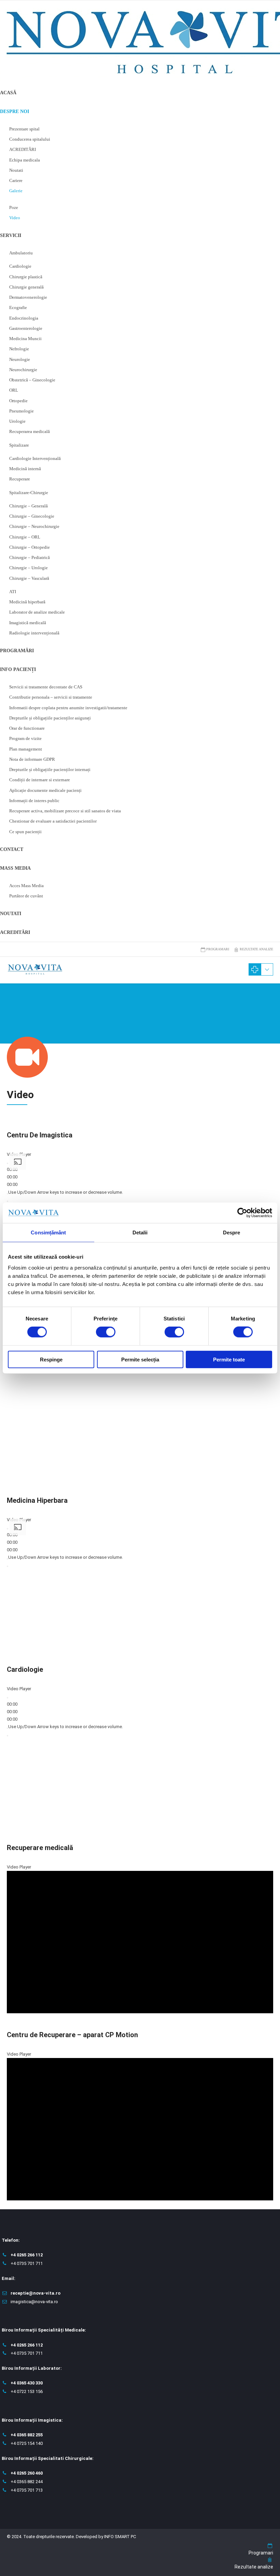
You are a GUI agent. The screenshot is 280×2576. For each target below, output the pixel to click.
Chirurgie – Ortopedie (30, 547)
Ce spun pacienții (25, 832)
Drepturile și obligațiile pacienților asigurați (50, 718)
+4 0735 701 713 (27, 2490)
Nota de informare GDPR (32, 759)
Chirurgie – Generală (29, 506)
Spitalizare (19, 445)
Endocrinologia (24, 318)
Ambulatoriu (21, 253)
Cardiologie (20, 266)
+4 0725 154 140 (27, 2443)
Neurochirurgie (23, 370)
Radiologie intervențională (34, 633)
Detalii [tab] (140, 1233)
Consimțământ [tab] (48, 1233)
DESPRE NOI (15, 111)
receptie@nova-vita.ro (36, 2293)
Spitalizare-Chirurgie (29, 493)
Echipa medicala (25, 160)
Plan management (26, 749)
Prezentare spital (24, 129)
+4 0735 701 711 (27, 2263)
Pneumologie (22, 411)
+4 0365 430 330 (27, 2383)
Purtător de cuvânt (26, 896)
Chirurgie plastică (26, 277)
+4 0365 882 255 (27, 2435)
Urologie (17, 421)
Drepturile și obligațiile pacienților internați (50, 769)
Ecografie (18, 307)
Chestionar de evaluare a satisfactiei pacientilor (53, 821)
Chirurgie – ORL (25, 537)
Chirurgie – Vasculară (29, 578)
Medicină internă (25, 469)
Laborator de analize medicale (37, 612)
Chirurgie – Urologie (29, 568)
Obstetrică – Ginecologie (32, 380)
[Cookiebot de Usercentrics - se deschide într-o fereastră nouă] (242, 1213)
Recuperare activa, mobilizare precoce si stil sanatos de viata (65, 811)
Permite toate (229, 1359)
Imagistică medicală (28, 623)
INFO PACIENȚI (18, 669)
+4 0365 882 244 (27, 2482)
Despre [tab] (232, 1233)
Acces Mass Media (26, 886)
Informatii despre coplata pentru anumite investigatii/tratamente (68, 708)
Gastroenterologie (26, 328)
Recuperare (20, 479)
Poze (14, 207)
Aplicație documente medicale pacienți (45, 790)
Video (15, 218)
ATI (13, 592)
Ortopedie (18, 401)
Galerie (16, 191)
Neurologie (20, 359)
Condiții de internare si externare (40, 780)
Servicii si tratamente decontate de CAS (46, 687)
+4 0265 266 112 (27, 2255)
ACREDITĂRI (23, 149)
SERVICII (11, 235)
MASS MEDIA (15, 868)
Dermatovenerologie (28, 297)
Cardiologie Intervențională (35, 458)
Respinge (51, 1359)
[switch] (106, 1332)
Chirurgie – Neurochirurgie (34, 526)
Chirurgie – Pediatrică (30, 557)
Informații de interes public (34, 801)
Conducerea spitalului (30, 139)
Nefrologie (19, 349)
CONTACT (12, 849)
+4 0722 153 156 (27, 2391)
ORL (14, 390)
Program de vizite (25, 738)
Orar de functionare (27, 728)
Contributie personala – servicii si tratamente (51, 697)
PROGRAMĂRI (17, 651)
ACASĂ (8, 93)
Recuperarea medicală (30, 431)
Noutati (16, 170)
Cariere (16, 180)
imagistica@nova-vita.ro (34, 2302)
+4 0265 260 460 (27, 2473)
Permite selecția (140, 1359)
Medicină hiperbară (27, 602)
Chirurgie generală (26, 287)
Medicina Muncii (25, 339)
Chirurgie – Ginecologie (32, 516)
